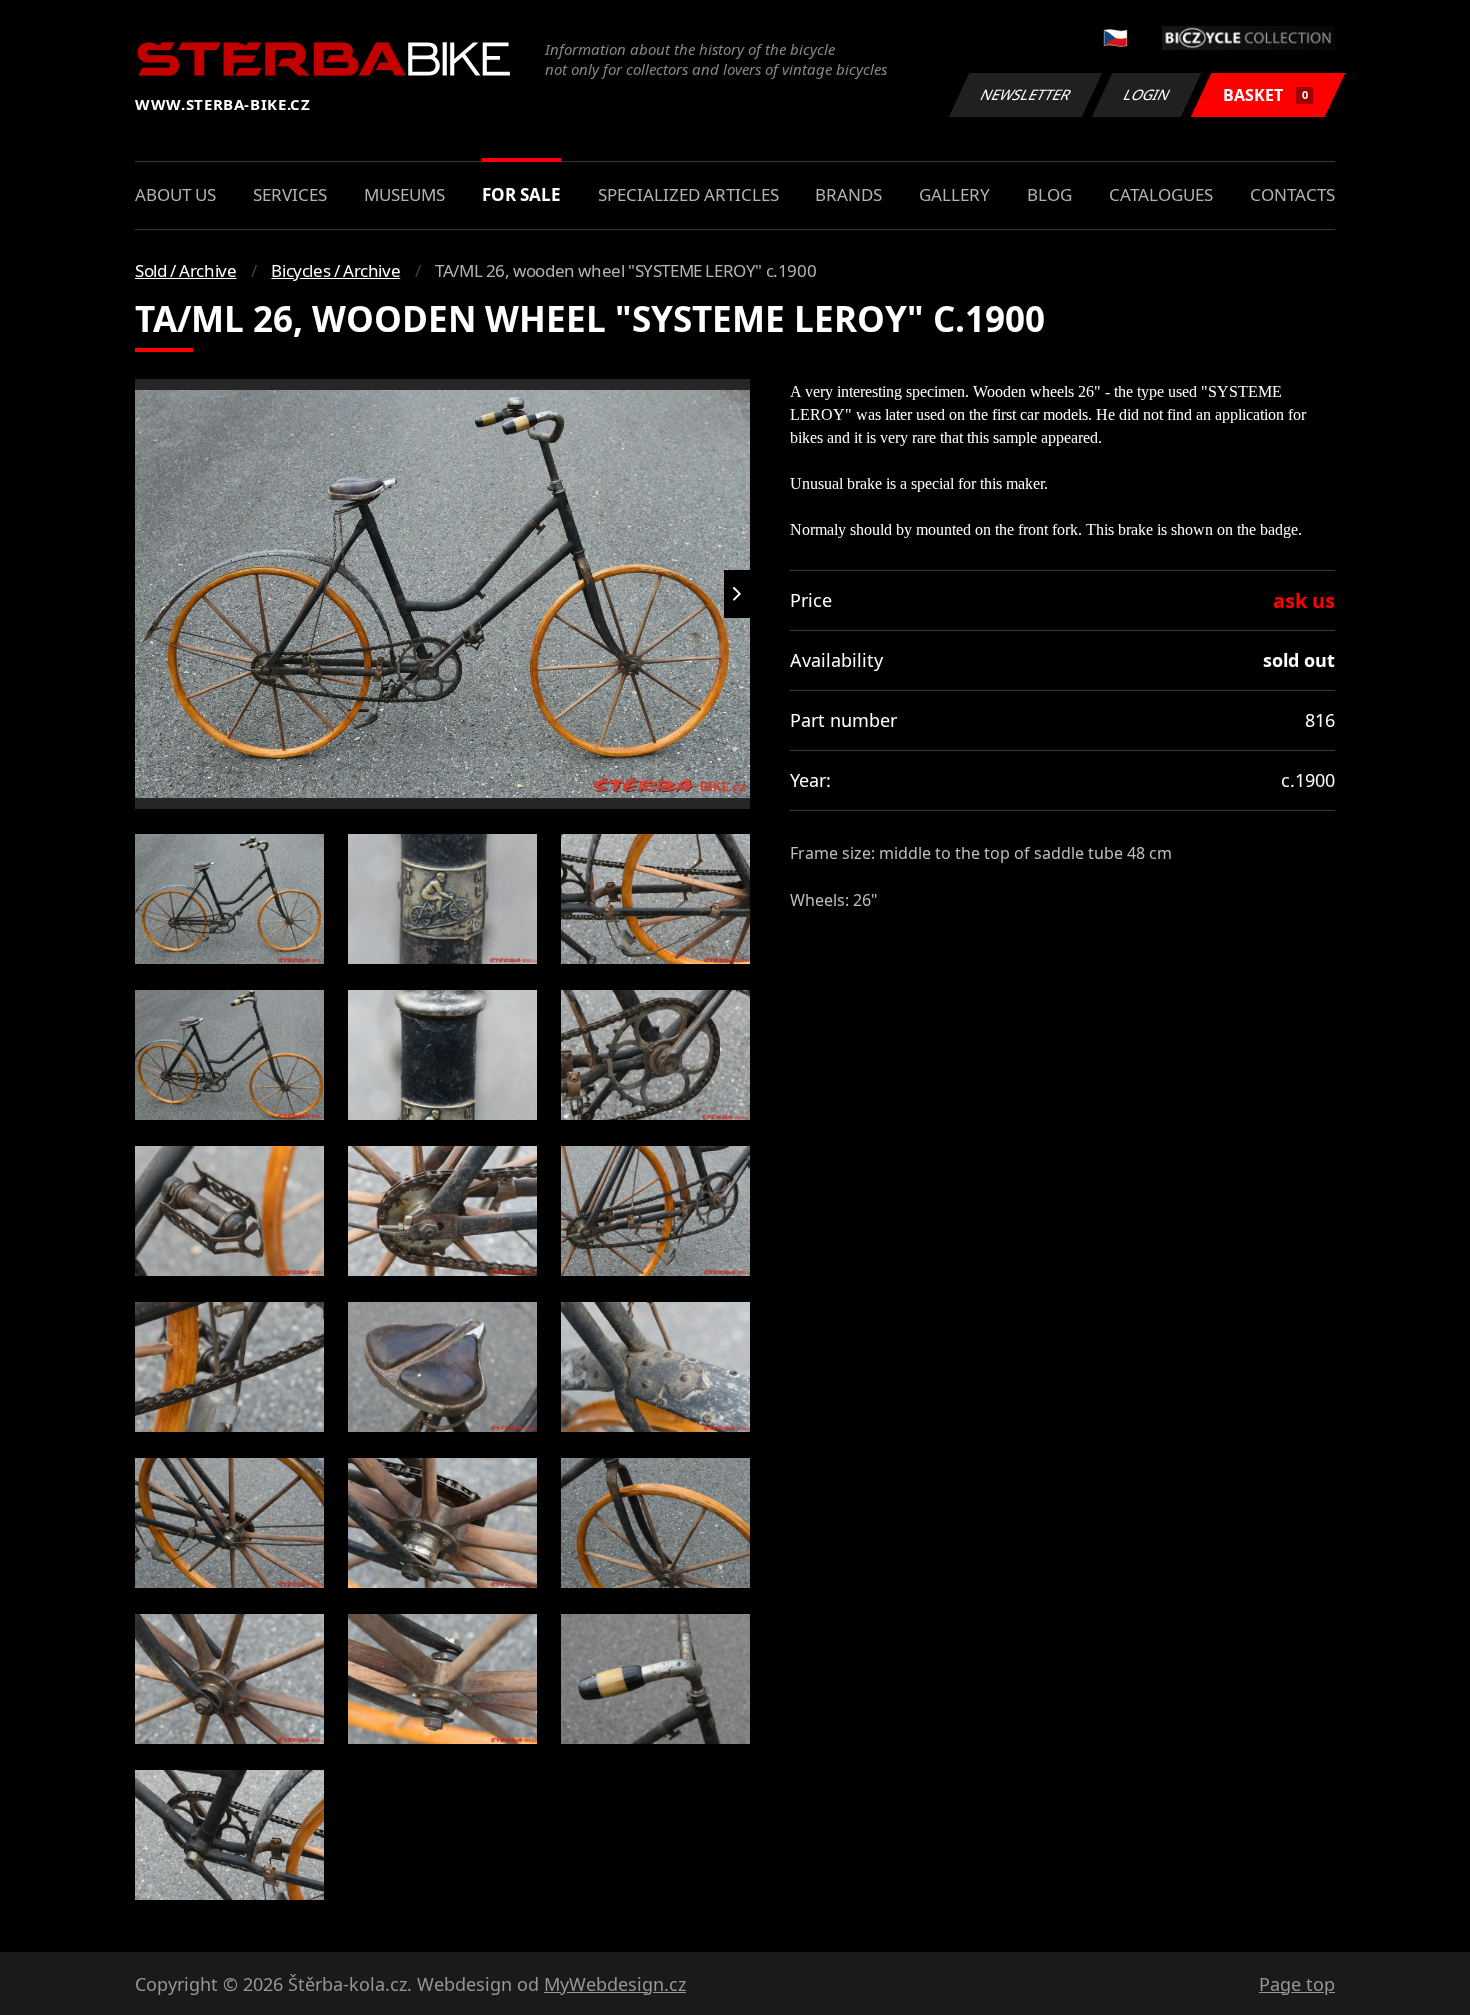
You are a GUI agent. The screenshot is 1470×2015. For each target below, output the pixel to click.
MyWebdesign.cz (615, 1984)
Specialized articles (688, 194)
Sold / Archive (185, 270)
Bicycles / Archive (335, 270)
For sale (521, 194)
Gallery (954, 194)
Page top (1297, 1984)
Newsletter (1026, 94)
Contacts (1292, 194)
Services (290, 194)
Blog (1049, 194)
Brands (848, 194)
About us (175, 194)
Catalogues (1161, 194)
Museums (404, 194)
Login (1147, 94)
